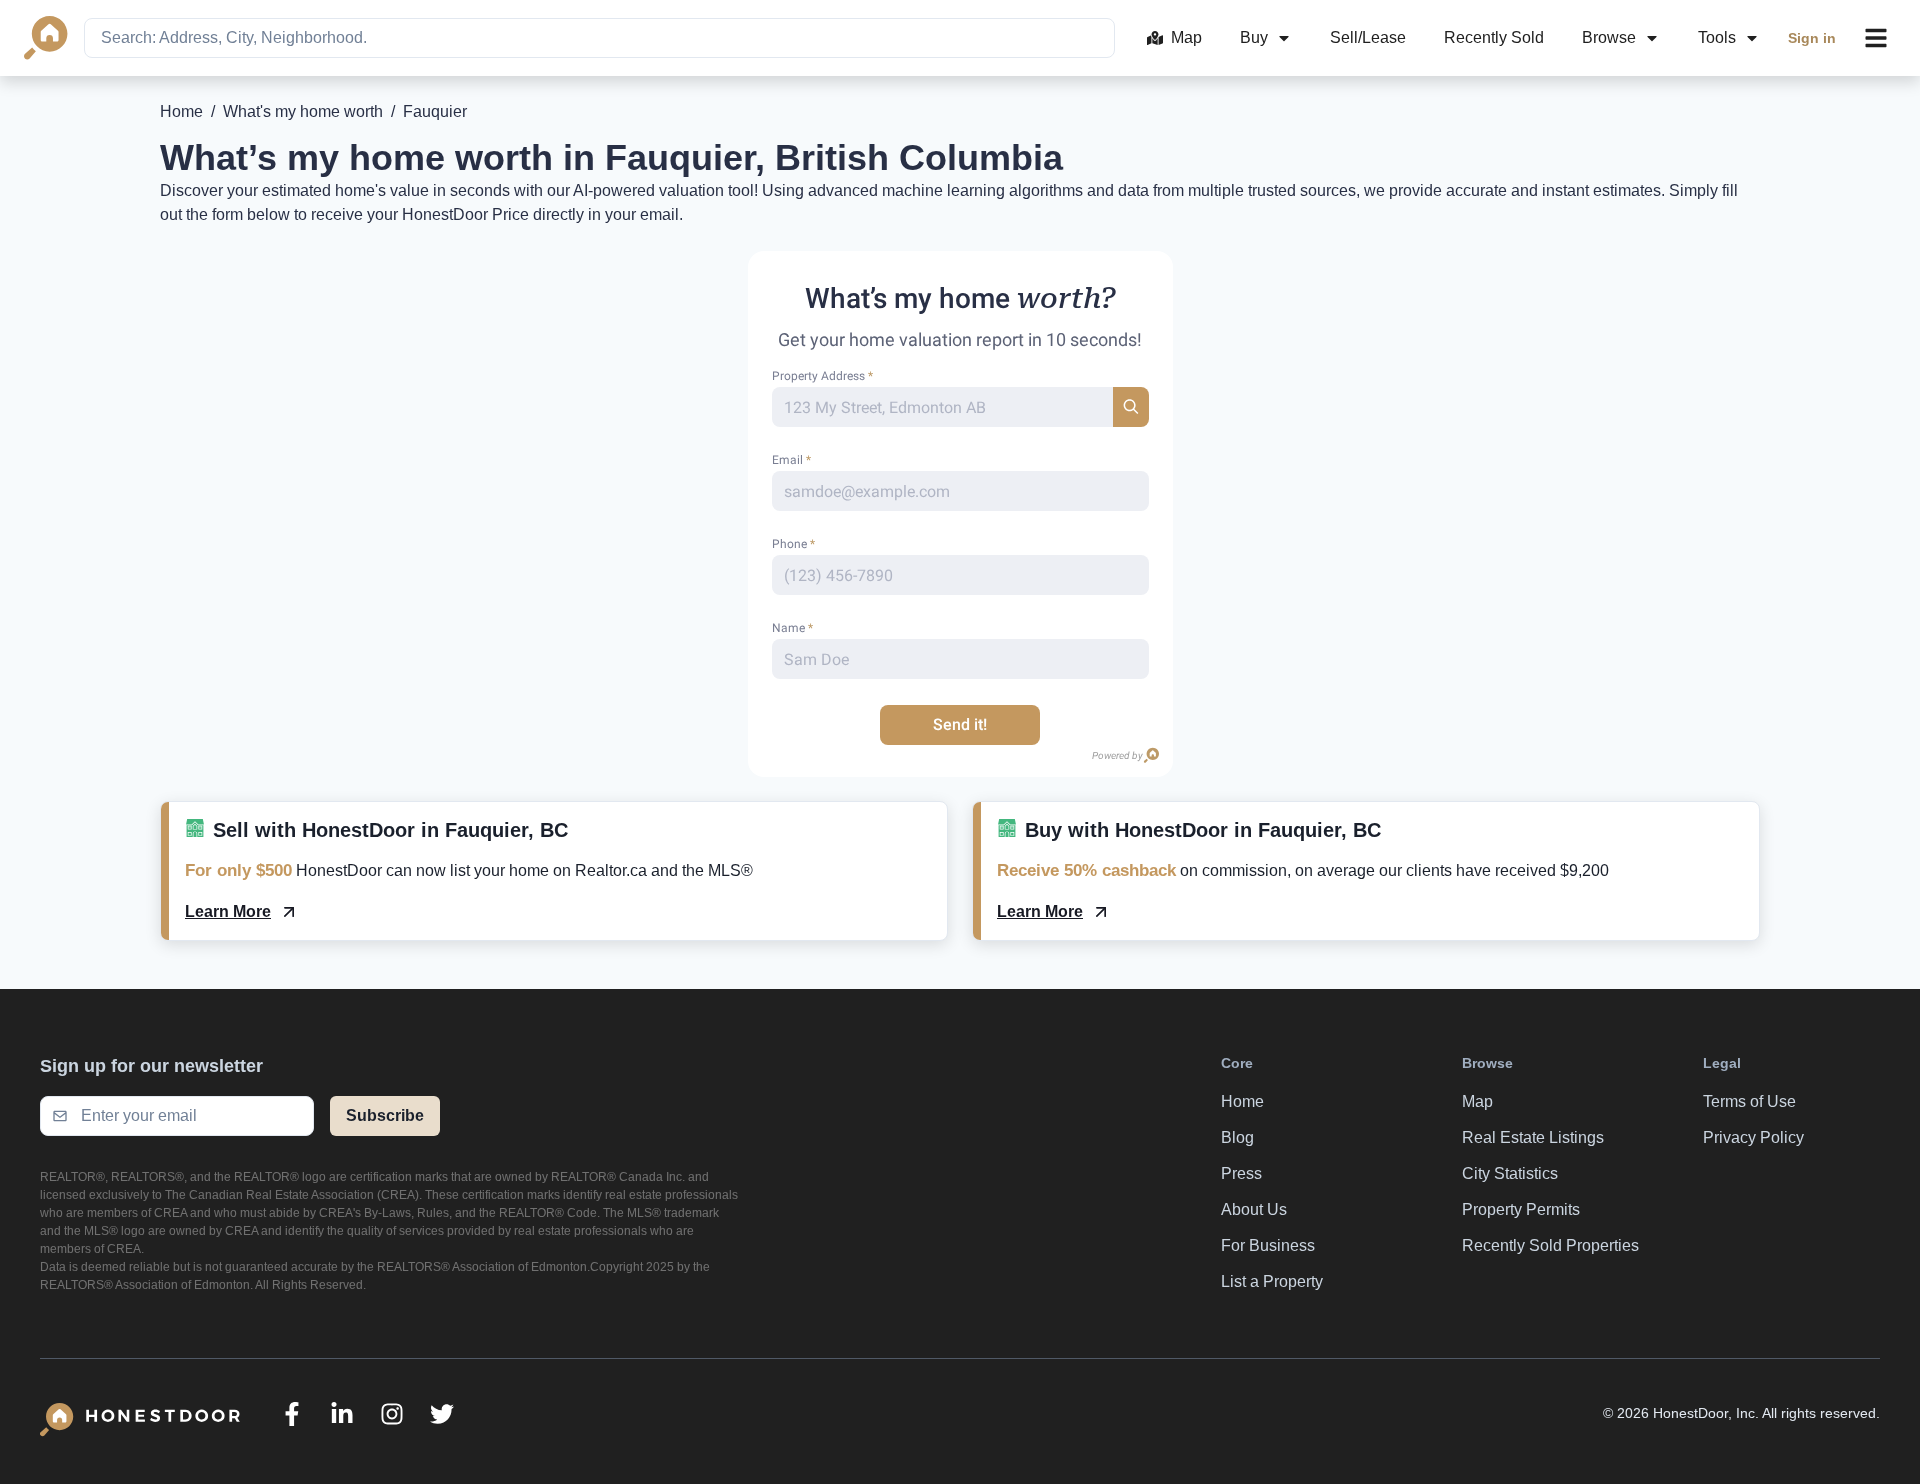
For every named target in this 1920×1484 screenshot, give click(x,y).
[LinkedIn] (342, 1414)
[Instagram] (392, 1414)
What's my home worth (303, 111)
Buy (1254, 37)
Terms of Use (1749, 1101)
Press (1241, 1173)
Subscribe (385, 1115)
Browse (1609, 37)
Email (791, 460)
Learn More (228, 911)
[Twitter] (442, 1414)
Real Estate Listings (1533, 1137)
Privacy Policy (1753, 1137)
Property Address (822, 376)
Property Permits (1521, 1209)
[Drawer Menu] (1876, 38)
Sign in (1812, 38)
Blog (1237, 1137)
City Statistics (1510, 1173)
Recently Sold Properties (1550, 1245)
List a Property (1272, 1281)
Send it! (960, 724)
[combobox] (599, 38)
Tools (1717, 37)
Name (792, 628)
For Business (1268, 1245)
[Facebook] (292, 1414)
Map (1186, 37)
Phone (793, 544)
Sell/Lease (1368, 37)
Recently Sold (1494, 37)
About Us (1254, 1209)
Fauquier (435, 111)
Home (181, 111)
